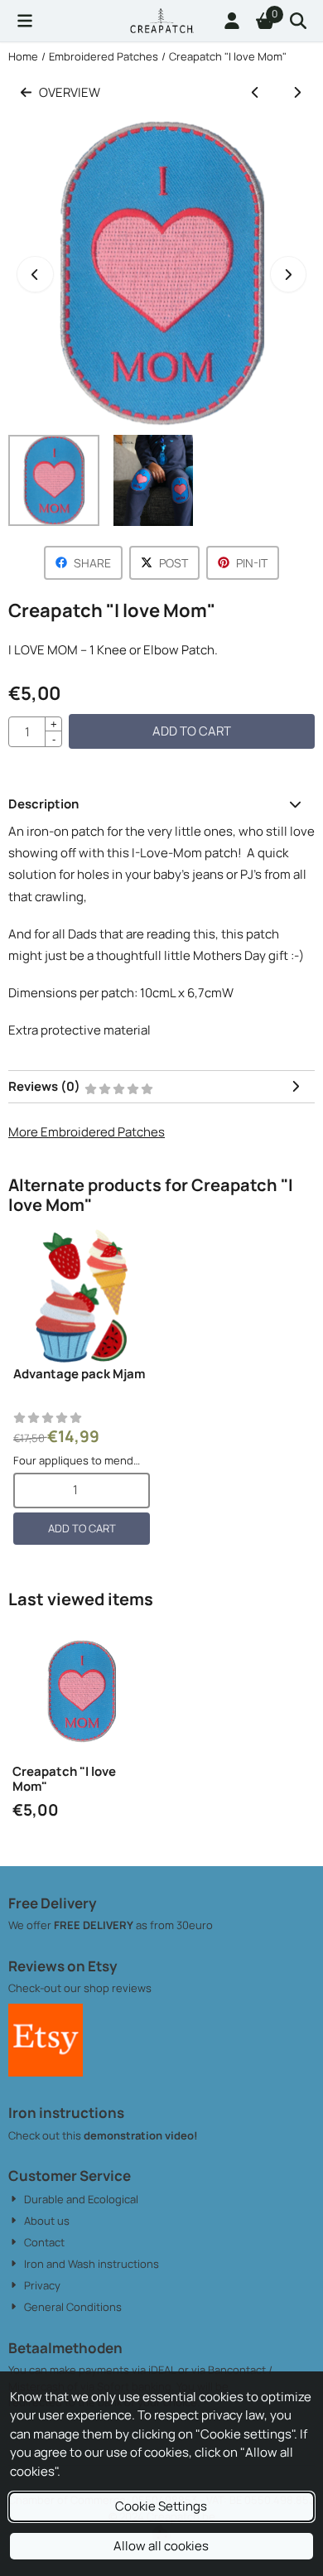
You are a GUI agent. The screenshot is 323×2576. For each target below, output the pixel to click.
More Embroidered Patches (87, 1132)
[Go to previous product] (256, 93)
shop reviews (118, 1988)
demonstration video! (141, 2135)
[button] (25, 21)
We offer (31, 1925)
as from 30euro (173, 1925)
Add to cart (192, 731)
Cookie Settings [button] (161, 2506)
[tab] (161, 805)
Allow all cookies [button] (161, 2546)
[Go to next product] (298, 93)
